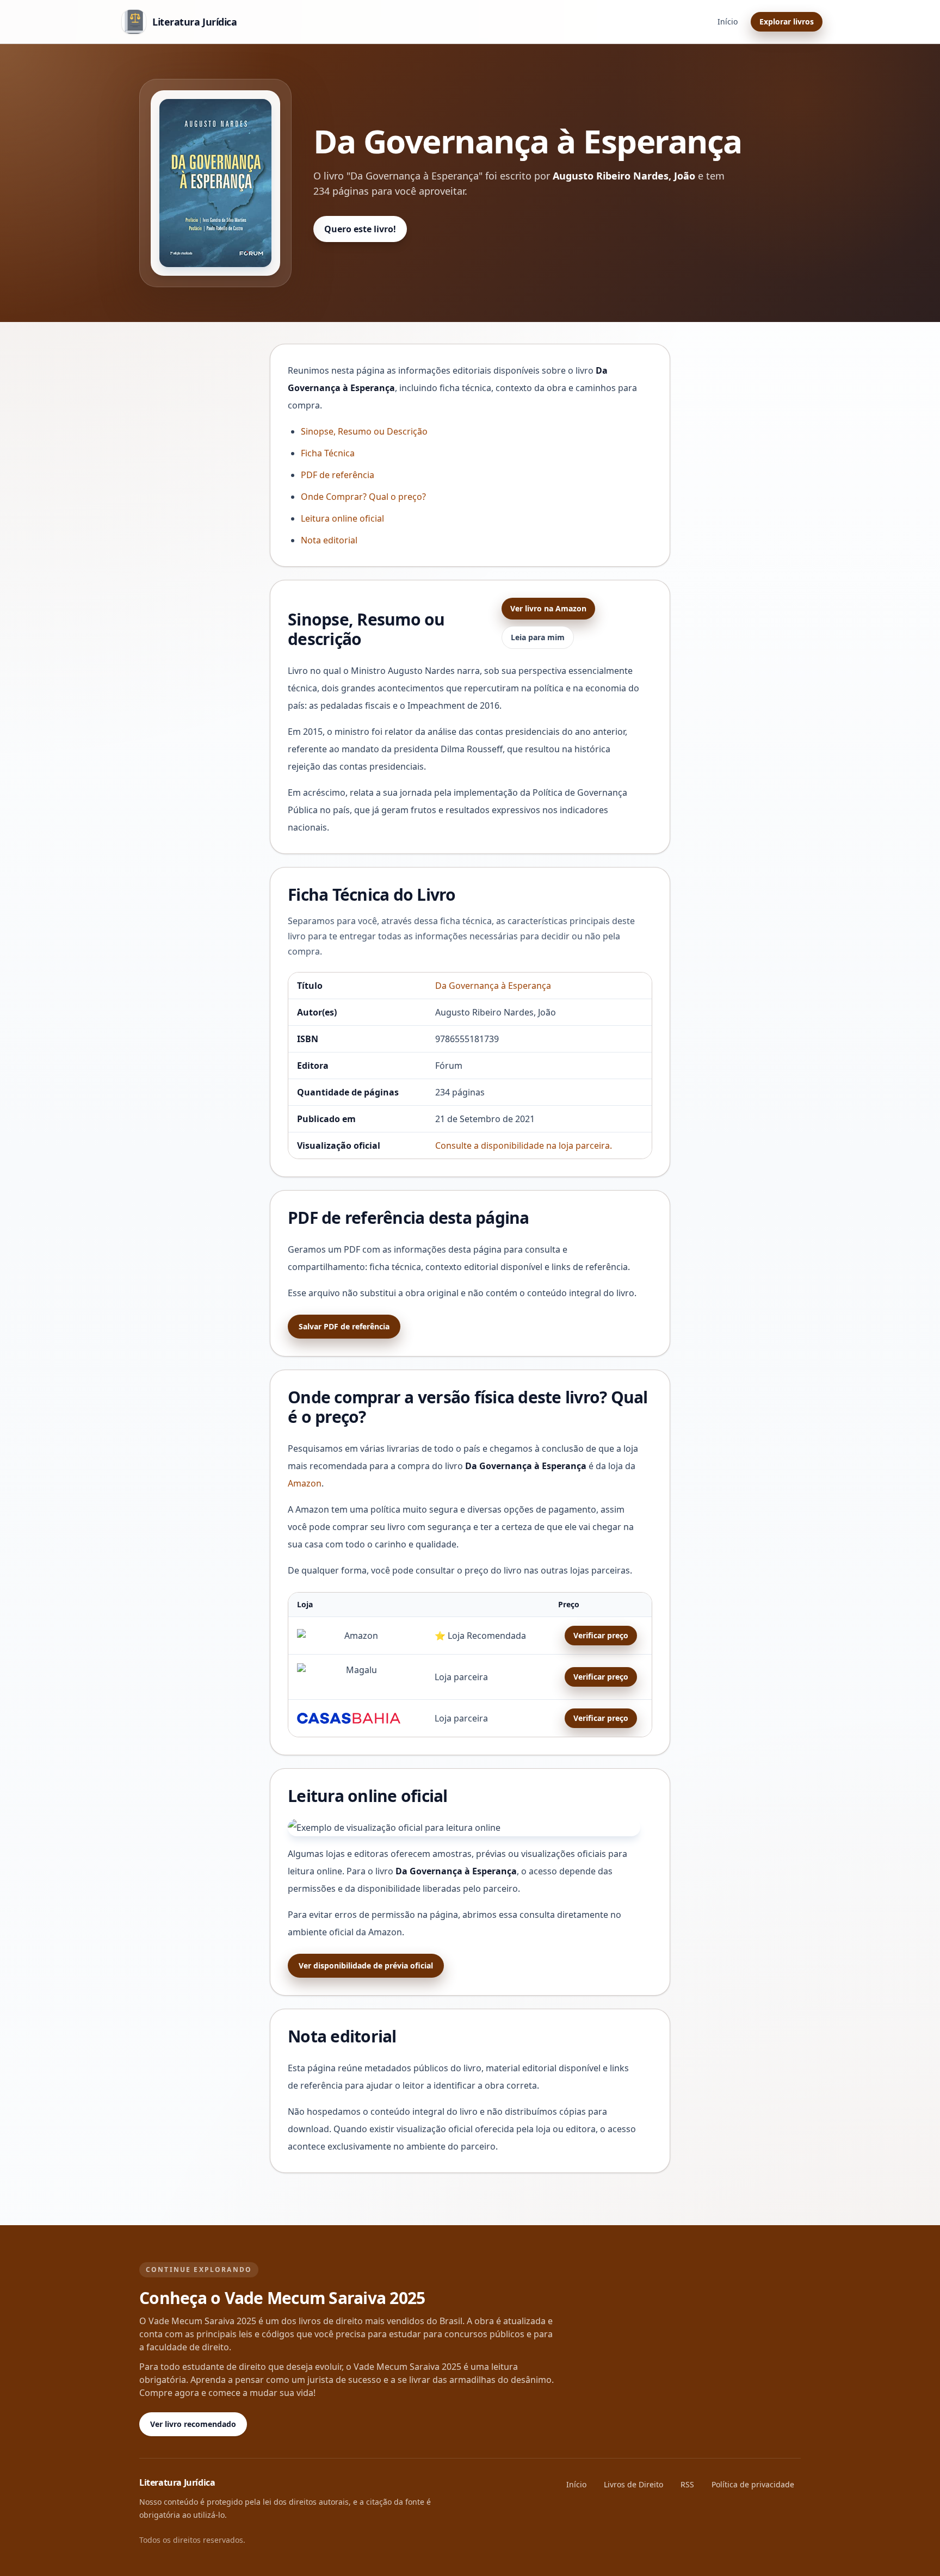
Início (728, 21)
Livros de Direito (633, 2484)
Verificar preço (601, 1635)
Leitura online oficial (342, 518)
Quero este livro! (360, 229)
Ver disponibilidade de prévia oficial (366, 1965)
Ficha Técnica (328, 453)
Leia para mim (538, 637)
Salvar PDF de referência (344, 1326)
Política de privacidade (753, 2484)
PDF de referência (338, 475)
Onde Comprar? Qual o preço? (363, 497)
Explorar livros (787, 21)
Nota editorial (329, 540)
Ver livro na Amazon (548, 608)
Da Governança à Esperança (493, 986)
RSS (687, 2484)
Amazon (305, 1483)
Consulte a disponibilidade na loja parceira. (524, 1145)
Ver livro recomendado (193, 2424)
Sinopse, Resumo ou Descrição (364, 431)
